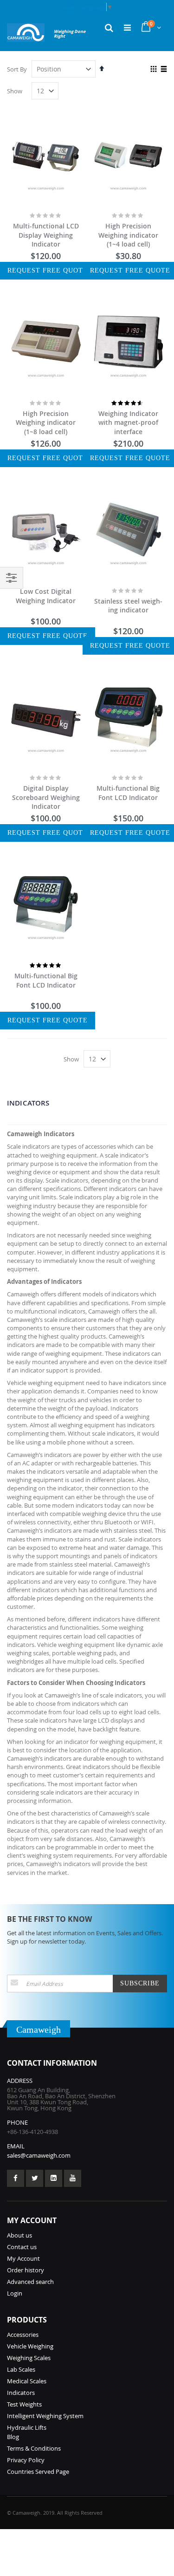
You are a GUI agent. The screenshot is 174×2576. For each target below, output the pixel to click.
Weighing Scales (29, 2358)
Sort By (17, 69)
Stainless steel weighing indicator (128, 606)
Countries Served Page (38, 2472)
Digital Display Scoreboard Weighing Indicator (46, 797)
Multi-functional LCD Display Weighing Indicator (46, 235)
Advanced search (30, 2282)
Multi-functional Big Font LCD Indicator (128, 793)
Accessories (23, 2335)
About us (19, 2235)
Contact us (22, 2247)
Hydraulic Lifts (27, 2427)
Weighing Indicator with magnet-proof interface (128, 423)
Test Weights (24, 2404)
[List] (164, 70)
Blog (13, 2437)
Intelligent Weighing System (45, 2416)
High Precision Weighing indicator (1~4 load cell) (128, 235)
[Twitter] (35, 2178)
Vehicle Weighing (30, 2346)
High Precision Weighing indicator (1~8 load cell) (46, 423)
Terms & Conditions (34, 2448)
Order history (26, 2270)
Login (15, 2293)
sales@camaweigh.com (39, 2155)
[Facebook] (16, 2178)
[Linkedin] (54, 2178)
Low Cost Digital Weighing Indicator (46, 596)
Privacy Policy (26, 2460)
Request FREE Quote (48, 270)
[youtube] (73, 2178)
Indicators (21, 2393)
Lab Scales (21, 2369)
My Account (23, 2258)
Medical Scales (27, 2381)
